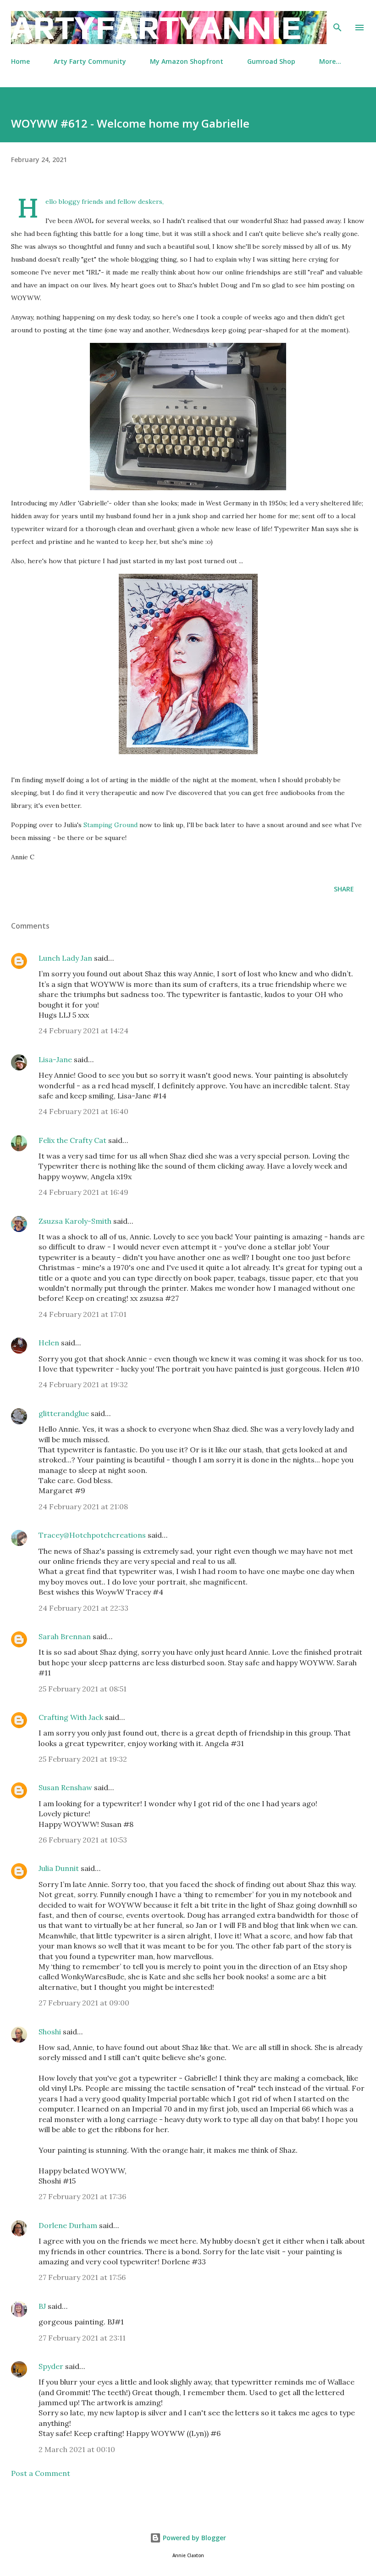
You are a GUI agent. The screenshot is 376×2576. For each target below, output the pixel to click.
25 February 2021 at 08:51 (83, 1689)
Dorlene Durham (68, 2225)
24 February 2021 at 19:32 (83, 1384)
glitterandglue (64, 1413)
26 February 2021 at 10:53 (83, 1840)
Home (20, 61)
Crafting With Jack (71, 1717)
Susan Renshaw (65, 1787)
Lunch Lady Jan (65, 958)
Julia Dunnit (59, 1868)
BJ (42, 2306)
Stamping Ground (111, 825)
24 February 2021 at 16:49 (83, 1192)
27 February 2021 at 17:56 (82, 2277)
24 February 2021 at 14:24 (83, 1030)
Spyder (51, 2366)
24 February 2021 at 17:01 (83, 1314)
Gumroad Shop (271, 61)
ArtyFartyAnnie (156, 27)
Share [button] (344, 889)
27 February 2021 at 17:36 (82, 2196)
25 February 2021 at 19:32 (83, 1759)
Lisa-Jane (55, 1059)
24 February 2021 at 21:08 (83, 1506)
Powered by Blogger (194, 2538)
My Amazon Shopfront (187, 61)
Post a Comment (41, 2473)
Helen (49, 1343)
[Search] (337, 17)
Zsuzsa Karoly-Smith (75, 1221)
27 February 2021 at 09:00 (84, 2003)
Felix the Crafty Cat (72, 1140)
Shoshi (50, 2032)
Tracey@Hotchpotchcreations (92, 1535)
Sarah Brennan (65, 1636)
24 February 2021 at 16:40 (83, 1111)
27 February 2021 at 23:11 (82, 2338)
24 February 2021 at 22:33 (83, 1608)
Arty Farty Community (90, 61)
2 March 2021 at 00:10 (77, 2449)
